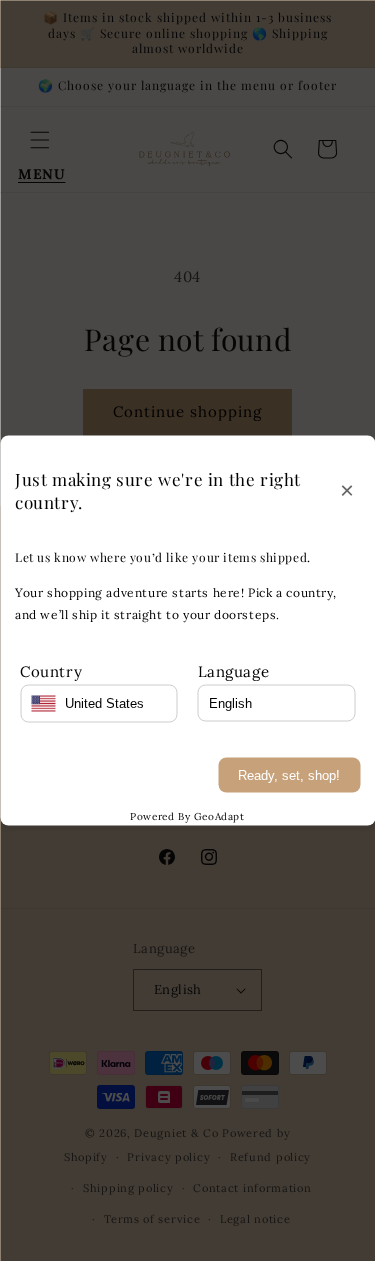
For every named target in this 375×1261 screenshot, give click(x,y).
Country (51, 670)
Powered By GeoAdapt (187, 815)
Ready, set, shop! (289, 774)
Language (234, 670)
